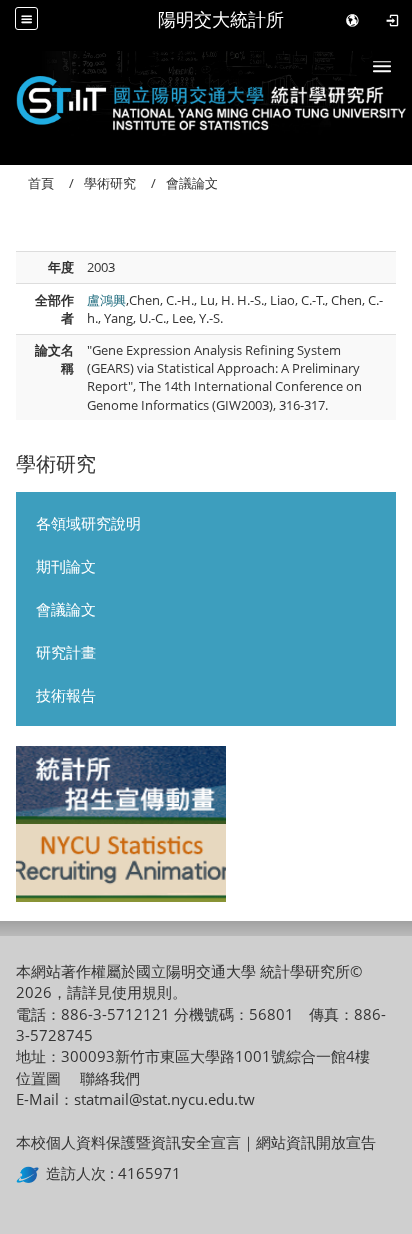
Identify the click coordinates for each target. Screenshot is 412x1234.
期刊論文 (66, 566)
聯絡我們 (110, 1078)
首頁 (41, 183)
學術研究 (110, 183)
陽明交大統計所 (221, 19)
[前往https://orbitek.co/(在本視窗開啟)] (31, 1173)
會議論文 (66, 609)
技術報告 (66, 695)
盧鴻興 (106, 300)
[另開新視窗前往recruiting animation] (121, 863)
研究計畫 (66, 652)
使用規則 (142, 992)
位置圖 (38, 1078)
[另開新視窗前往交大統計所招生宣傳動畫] (121, 785)
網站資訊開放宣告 (316, 1142)
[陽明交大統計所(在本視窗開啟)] (206, 96)
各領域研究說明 (88, 523)
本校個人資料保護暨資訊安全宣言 (128, 1142)
